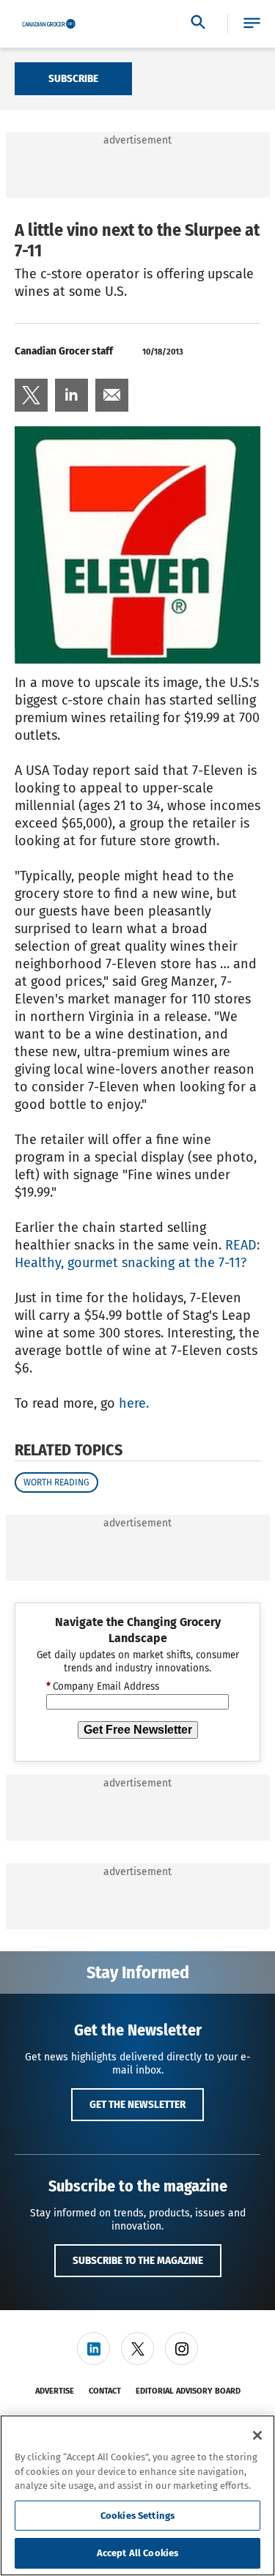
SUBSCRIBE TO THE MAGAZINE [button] (138, 2260)
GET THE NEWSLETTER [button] (137, 2104)
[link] (31, 395)
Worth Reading (56, 1482)
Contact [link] (105, 2391)
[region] (137, 2495)
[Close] (257, 2435)
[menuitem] (31, 395)
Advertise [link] (55, 2391)
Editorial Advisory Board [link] (188, 2391)
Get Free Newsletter (138, 1730)
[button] (252, 24)
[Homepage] (49, 24)
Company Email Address (103, 1687)
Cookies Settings (137, 2516)
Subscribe (73, 78)
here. (134, 1403)
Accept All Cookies (137, 2553)
